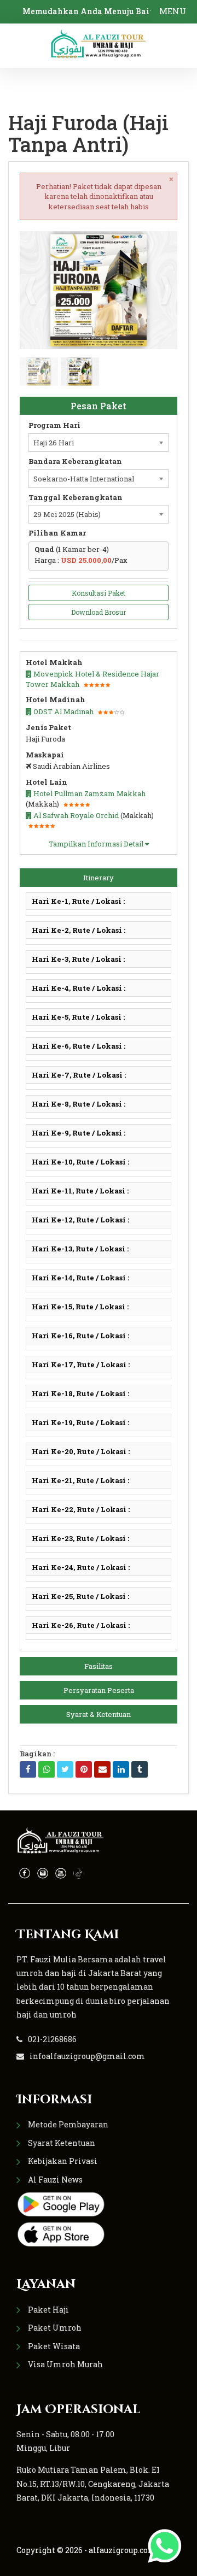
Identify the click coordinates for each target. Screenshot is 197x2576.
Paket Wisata (54, 2346)
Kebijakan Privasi (63, 2161)
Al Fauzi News (55, 2180)
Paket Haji (48, 2310)
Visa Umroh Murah (65, 2364)
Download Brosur (99, 612)
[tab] (99, 878)
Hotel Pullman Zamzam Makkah (89, 793)
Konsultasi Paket (99, 593)
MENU (173, 11)
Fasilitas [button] (99, 1666)
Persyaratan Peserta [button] (99, 1690)
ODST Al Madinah (63, 711)
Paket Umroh (55, 2328)
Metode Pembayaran (68, 2124)
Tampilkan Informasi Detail (97, 844)
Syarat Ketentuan (62, 2143)
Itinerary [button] (99, 878)
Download (148, 244)
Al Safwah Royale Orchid (75, 815)
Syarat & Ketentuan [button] (99, 1714)
